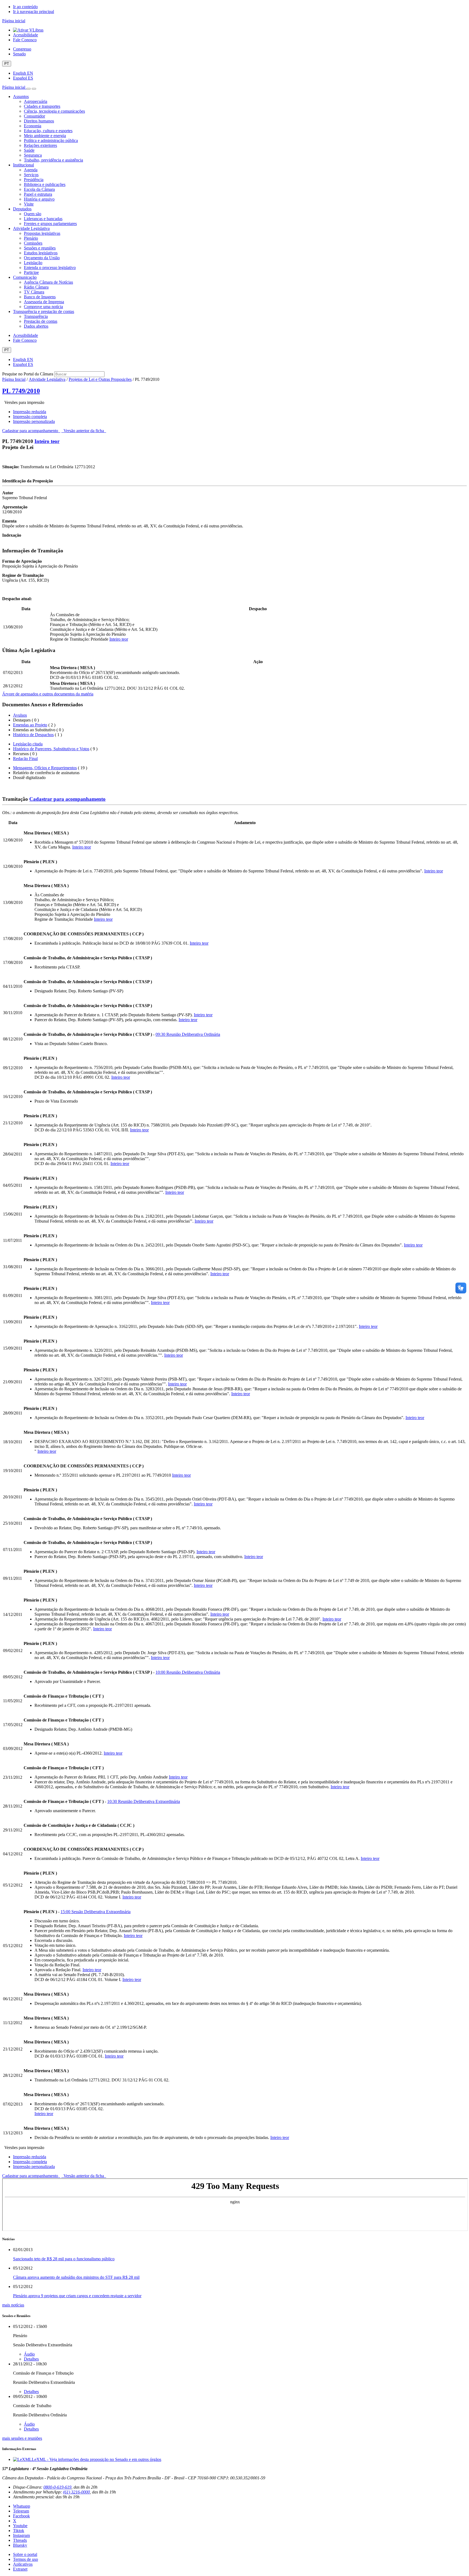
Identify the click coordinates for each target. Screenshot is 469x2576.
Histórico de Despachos (33, 735)
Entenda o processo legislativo (50, 268)
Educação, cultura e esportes (48, 131)
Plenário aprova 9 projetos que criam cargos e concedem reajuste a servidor (77, 2296)
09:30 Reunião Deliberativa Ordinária (188, 1034)
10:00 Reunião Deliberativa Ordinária (188, 1672)
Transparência (36, 316)
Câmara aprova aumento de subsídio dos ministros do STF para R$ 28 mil (76, 2277)
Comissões (33, 243)
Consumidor (34, 116)
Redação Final (25, 759)
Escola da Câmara (39, 189)
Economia (33, 126)
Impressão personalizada (34, 421)
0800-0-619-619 (57, 2487)
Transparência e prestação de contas (44, 311)
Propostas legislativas (42, 233)
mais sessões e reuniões (22, 2438)
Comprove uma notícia (43, 307)
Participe (31, 272)
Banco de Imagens (40, 297)
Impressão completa (30, 417)
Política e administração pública (51, 140)
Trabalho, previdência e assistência (53, 160)
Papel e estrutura (38, 194)
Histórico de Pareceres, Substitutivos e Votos (51, 749)
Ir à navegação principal (34, 12)
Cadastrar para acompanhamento (31, 431)
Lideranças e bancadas (43, 219)
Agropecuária (36, 101)
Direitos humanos (39, 121)
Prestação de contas (41, 321)
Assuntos (21, 96)
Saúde (29, 150)
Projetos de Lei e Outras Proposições (100, 379)
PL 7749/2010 (21, 391)
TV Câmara (34, 292)
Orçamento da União (42, 258)
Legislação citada (28, 744)
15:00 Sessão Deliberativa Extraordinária (96, 1912)
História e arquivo (39, 199)
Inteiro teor (47, 441)
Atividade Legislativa (31, 228)
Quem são (33, 214)
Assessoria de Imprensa (44, 302)
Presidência (34, 180)
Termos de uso (26, 2559)
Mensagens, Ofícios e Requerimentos (45, 768)
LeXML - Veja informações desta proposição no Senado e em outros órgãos (96, 2459)
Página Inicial (14, 379)
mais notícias (13, 2305)
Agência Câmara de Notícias (48, 282)
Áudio (29, 2354)
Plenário (31, 238)
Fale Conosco (25, 40)
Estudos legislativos (41, 253)
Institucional (23, 165)
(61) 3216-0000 (76, 2492)
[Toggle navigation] (28, 89)
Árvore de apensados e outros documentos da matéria (48, 694)
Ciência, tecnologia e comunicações (54, 111)
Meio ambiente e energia (45, 136)
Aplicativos (23, 2564)
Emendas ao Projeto (30, 725)
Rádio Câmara (36, 287)
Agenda (31, 170)
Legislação (33, 263)
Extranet (20, 2569)
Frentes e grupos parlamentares (50, 224)
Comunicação (25, 277)
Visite (29, 204)
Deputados (22, 209)
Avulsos (20, 715)
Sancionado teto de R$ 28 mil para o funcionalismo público (64, 2259)
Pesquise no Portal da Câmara (28, 374)
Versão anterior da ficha (84, 431)
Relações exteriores (40, 145)
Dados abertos (36, 326)
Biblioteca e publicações (45, 184)
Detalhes (31, 2359)
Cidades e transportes (42, 106)
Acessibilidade (26, 35)
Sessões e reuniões (40, 248)
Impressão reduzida (30, 412)
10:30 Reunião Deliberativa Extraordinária (144, 1801)
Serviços (31, 175)
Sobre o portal (25, 2554)
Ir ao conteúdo (25, 7)
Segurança (33, 155)
